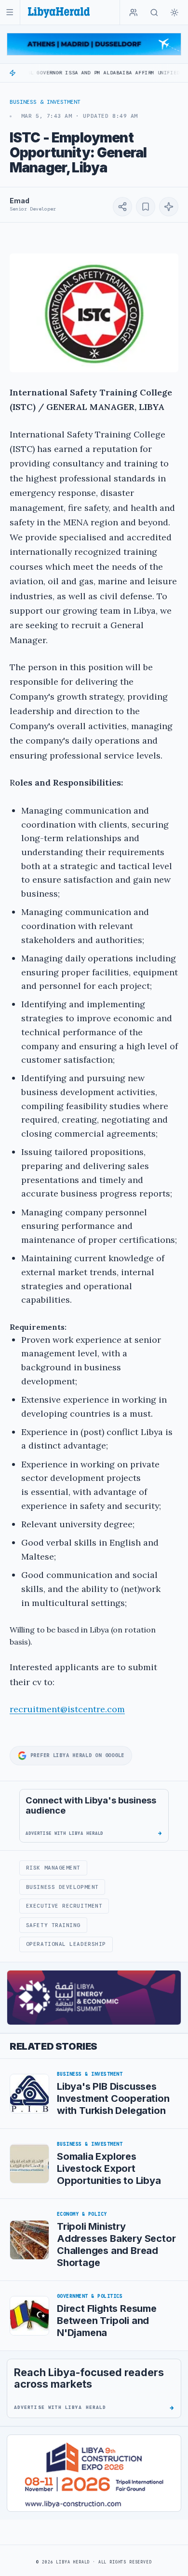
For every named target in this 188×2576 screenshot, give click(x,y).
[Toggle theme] (175, 13)
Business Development (62, 1887)
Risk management (53, 1868)
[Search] (154, 13)
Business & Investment (45, 102)
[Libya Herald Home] (59, 12)
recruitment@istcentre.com (67, 1709)
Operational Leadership (66, 1944)
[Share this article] (122, 207)
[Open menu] (10, 12)
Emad (19, 201)
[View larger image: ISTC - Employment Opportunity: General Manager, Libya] (94, 313)
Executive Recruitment (64, 1906)
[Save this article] (146, 207)
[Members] (134, 13)
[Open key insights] (169, 207)
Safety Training (53, 1925)
